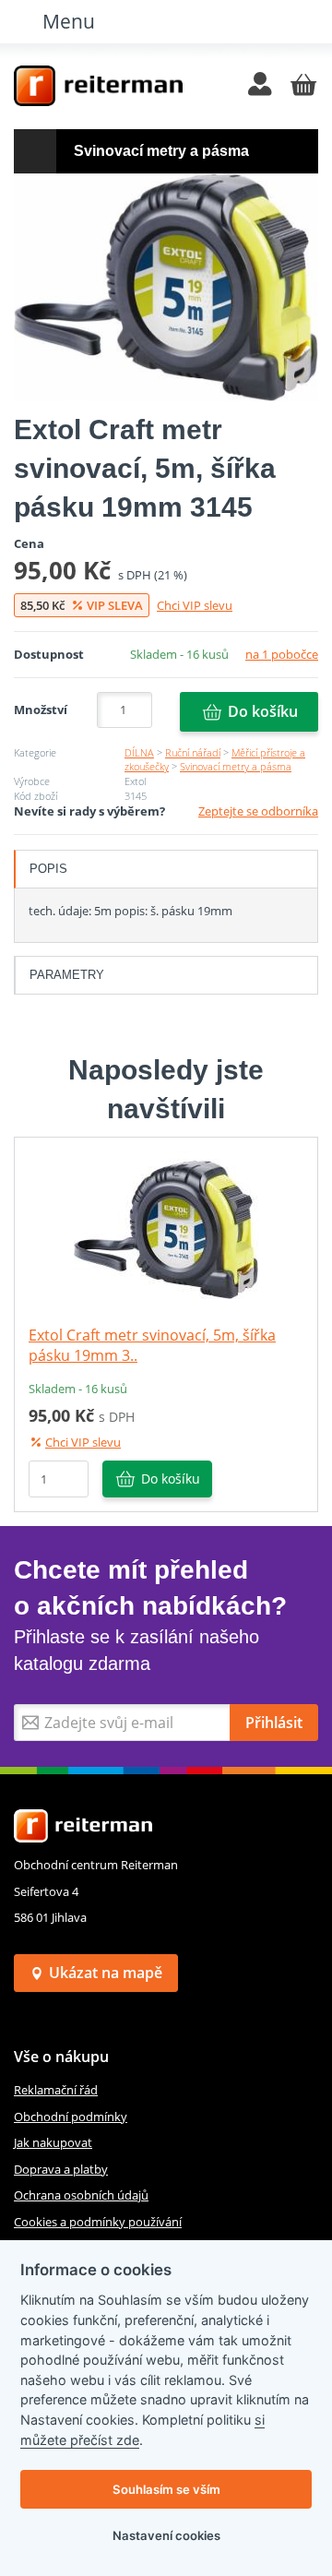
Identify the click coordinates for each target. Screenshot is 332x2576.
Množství (41, 710)
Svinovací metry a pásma (236, 766)
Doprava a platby (61, 2169)
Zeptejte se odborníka (258, 811)
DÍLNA (139, 752)
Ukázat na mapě (106, 1973)
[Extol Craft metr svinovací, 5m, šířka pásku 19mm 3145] (166, 287)
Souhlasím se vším (166, 2489)
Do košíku (263, 711)
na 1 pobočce (282, 654)
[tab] (166, 869)
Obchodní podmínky (71, 2117)
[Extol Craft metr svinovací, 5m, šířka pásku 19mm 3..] (166, 1228)
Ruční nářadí (193, 752)
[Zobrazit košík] (303, 86)
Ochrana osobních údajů (81, 2195)
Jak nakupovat (53, 2142)
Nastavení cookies (166, 2535)
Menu (69, 21)
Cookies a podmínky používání (98, 2222)
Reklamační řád (56, 2090)
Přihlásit (274, 1723)
